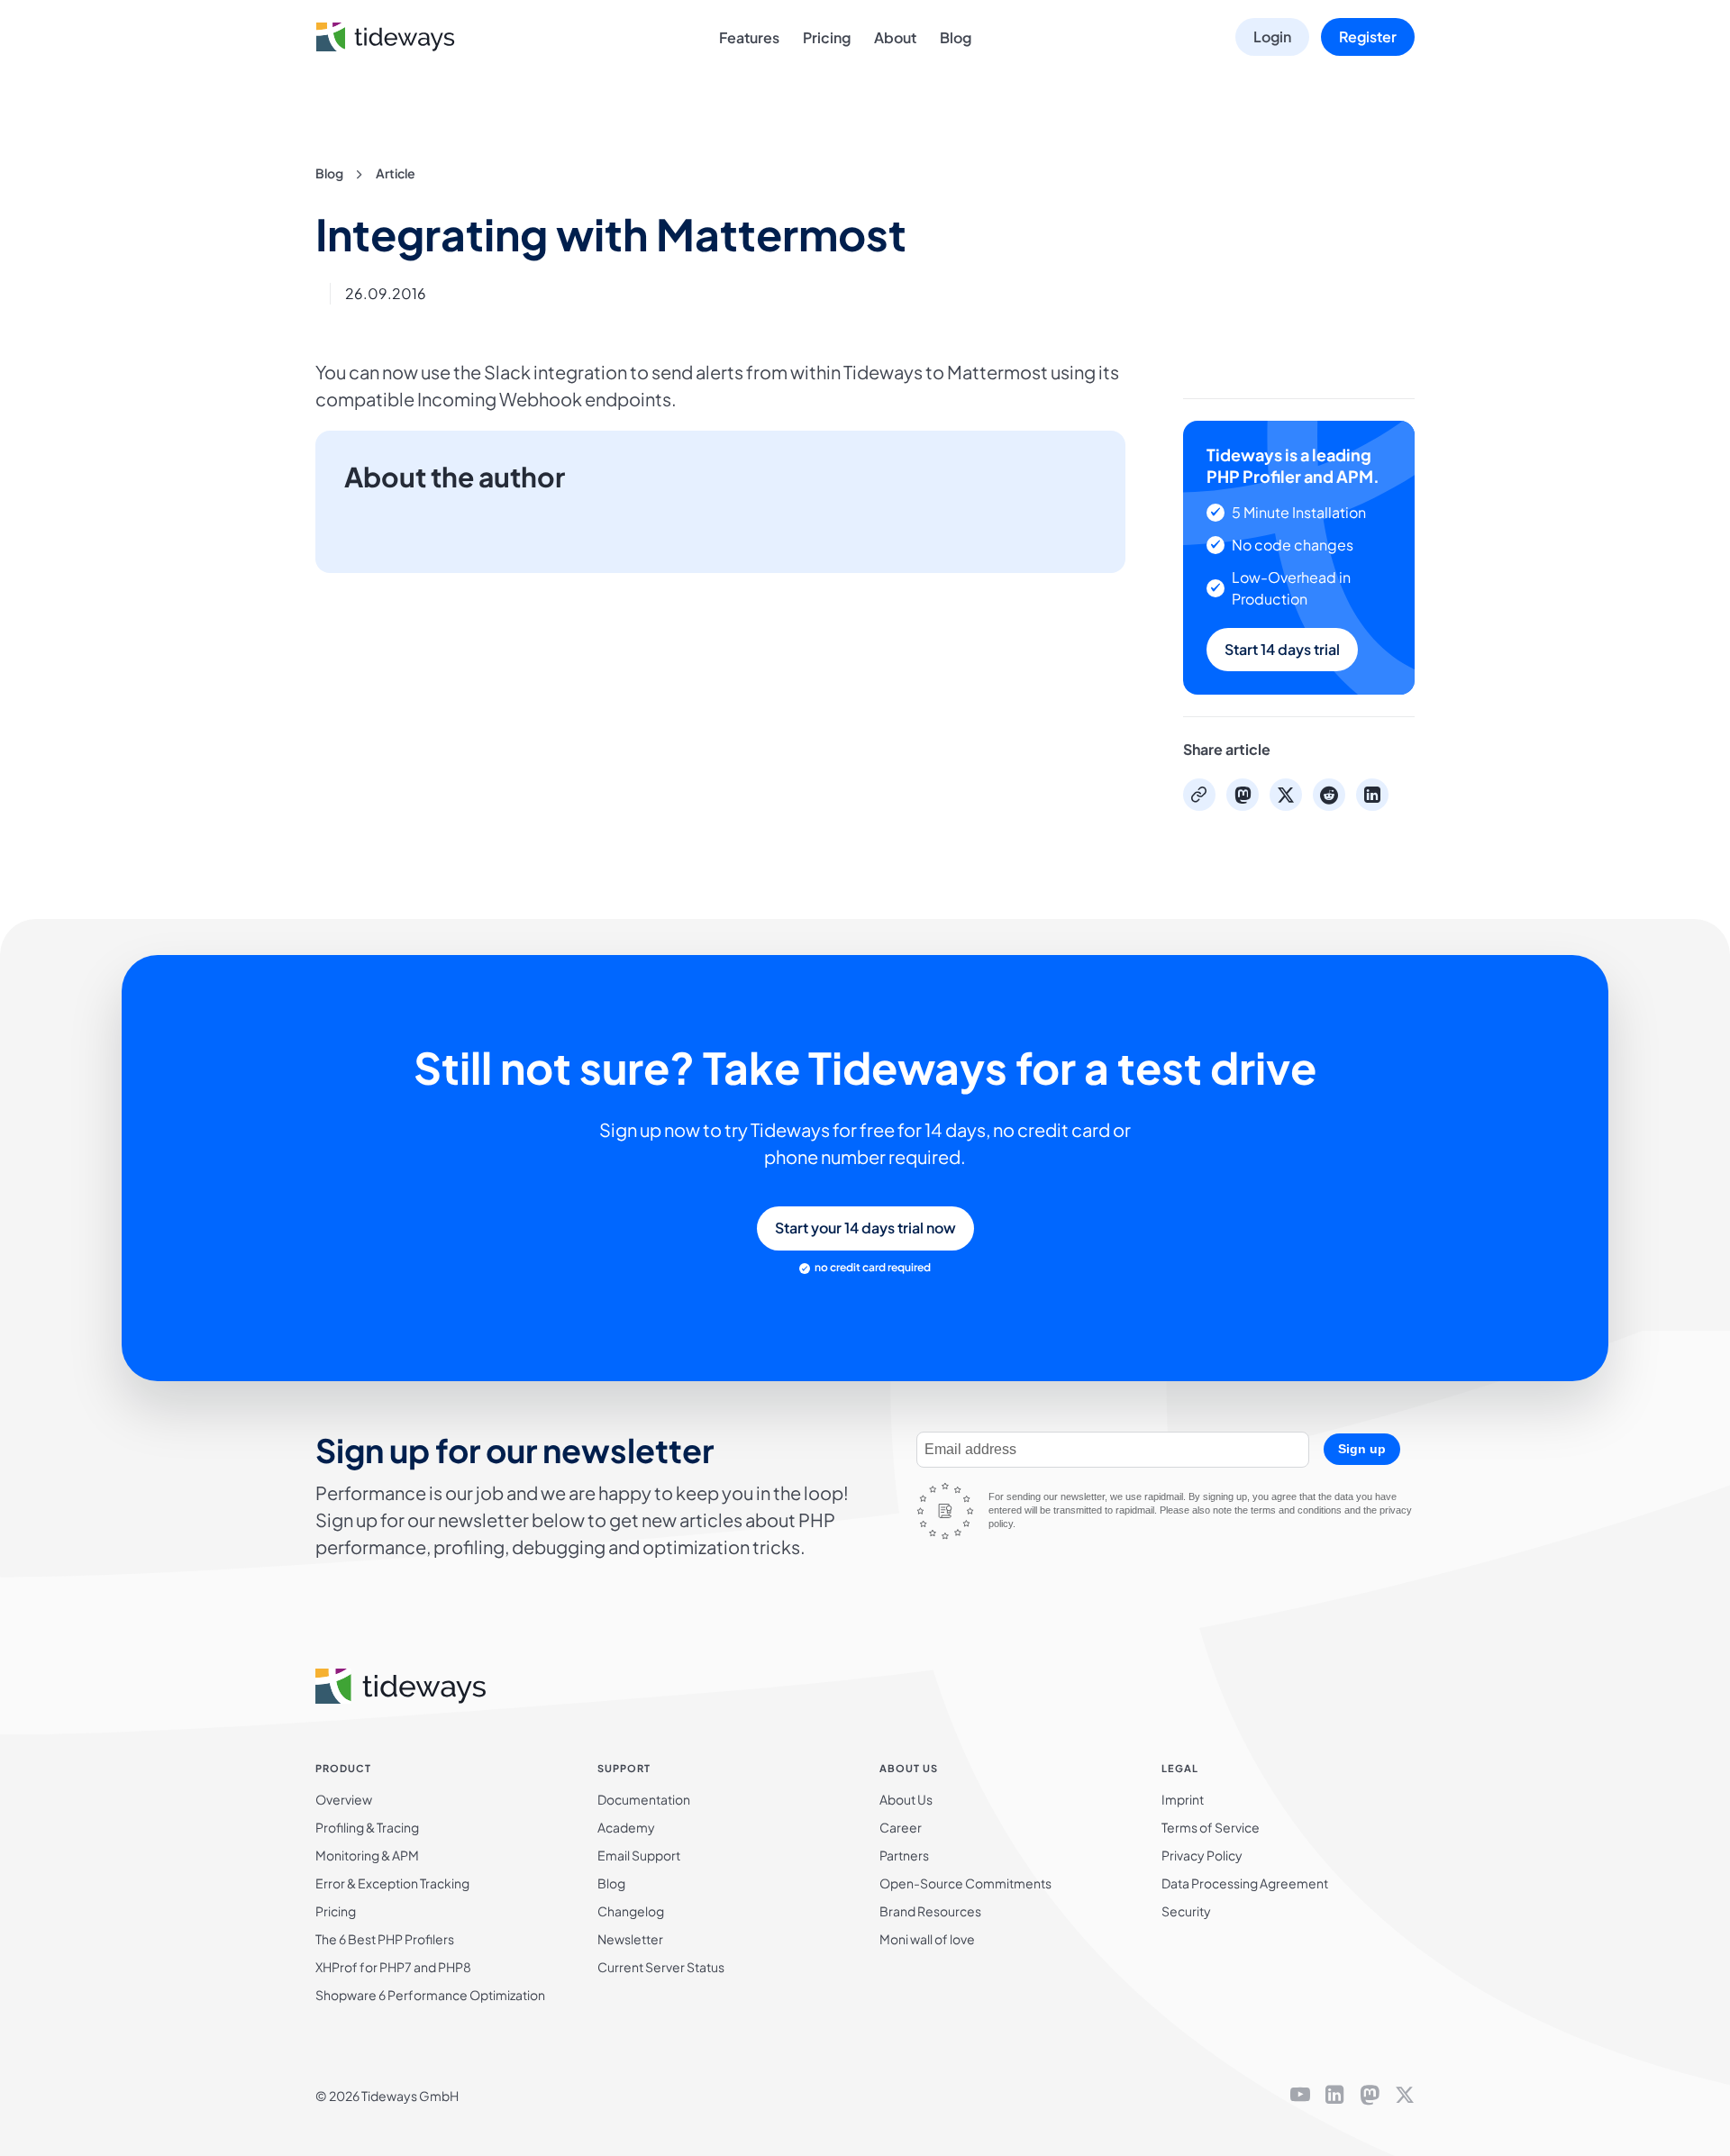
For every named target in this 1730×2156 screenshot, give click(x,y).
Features (749, 37)
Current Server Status (661, 1967)
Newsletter (630, 1939)
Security (1186, 1911)
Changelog (631, 1911)
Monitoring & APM (367, 1855)
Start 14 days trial (1282, 649)
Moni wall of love (927, 1939)
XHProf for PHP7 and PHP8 (393, 1967)
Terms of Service (1211, 1827)
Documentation (644, 1799)
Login (1272, 36)
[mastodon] (1370, 2096)
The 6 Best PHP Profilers (385, 1939)
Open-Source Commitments (965, 1883)
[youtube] (1300, 2096)
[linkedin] (1335, 2096)
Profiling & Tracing (367, 1827)
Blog (956, 37)
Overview (344, 1799)
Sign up (1362, 1449)
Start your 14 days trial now (865, 1228)
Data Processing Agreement (1245, 1883)
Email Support (639, 1855)
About (895, 37)
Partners (904, 1855)
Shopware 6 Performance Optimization (430, 1995)
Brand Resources (930, 1911)
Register (1368, 36)
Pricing (827, 37)
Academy (626, 1827)
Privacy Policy (1202, 1855)
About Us (906, 1799)
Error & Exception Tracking (392, 1883)
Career (901, 1827)
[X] (1405, 2096)
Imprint (1183, 1799)
